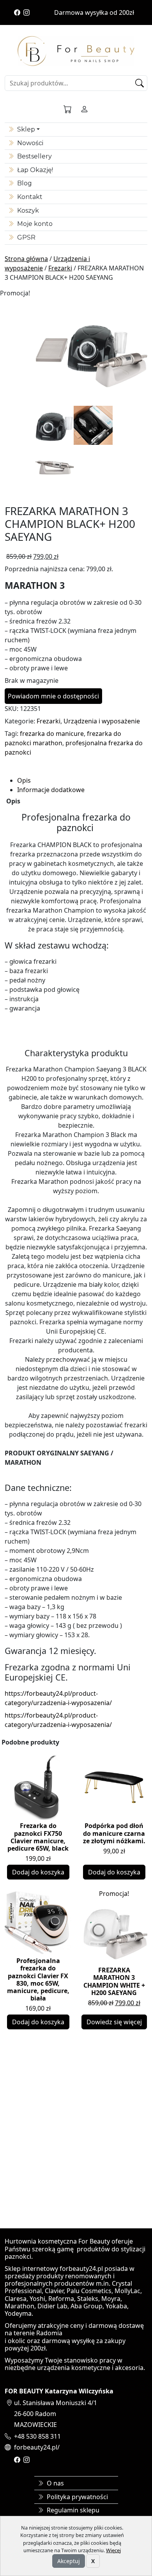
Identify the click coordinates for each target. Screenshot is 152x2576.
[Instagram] (27, 12)
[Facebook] (17, 12)
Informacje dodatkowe (51, 790)
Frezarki (60, 268)
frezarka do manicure (52, 734)
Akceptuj (69, 2561)
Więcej (113, 2550)
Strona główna (26, 259)
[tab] (82, 780)
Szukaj (141, 83)
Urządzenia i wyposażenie (102, 721)
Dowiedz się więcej (114, 2022)
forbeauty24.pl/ (37, 2447)
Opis (24, 780)
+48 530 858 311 (37, 2436)
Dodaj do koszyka (38, 1872)
